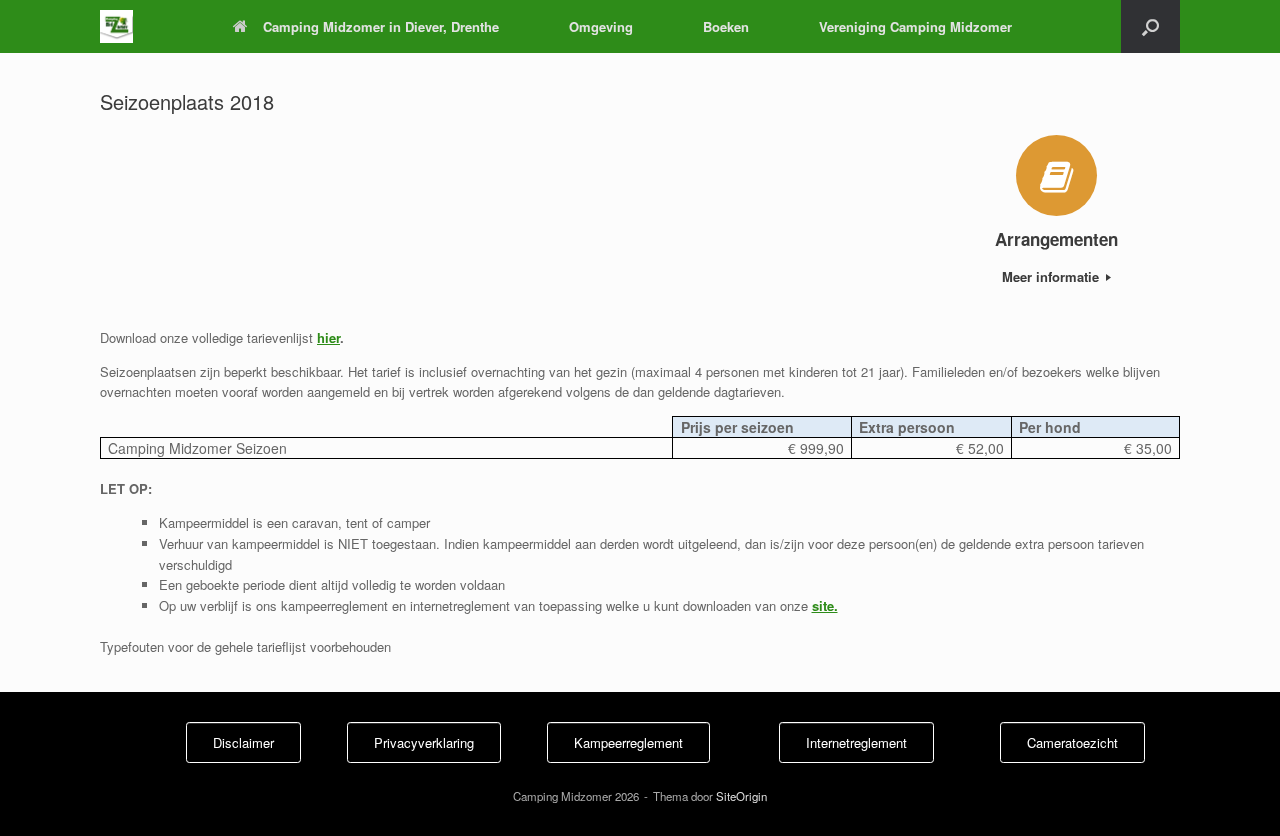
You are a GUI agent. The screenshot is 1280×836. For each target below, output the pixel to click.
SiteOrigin (741, 796)
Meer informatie (1052, 276)
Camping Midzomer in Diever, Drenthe (381, 26)
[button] (1150, 26)
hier (328, 337)
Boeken (726, 26)
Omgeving (601, 26)
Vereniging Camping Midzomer (915, 26)
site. (825, 605)
